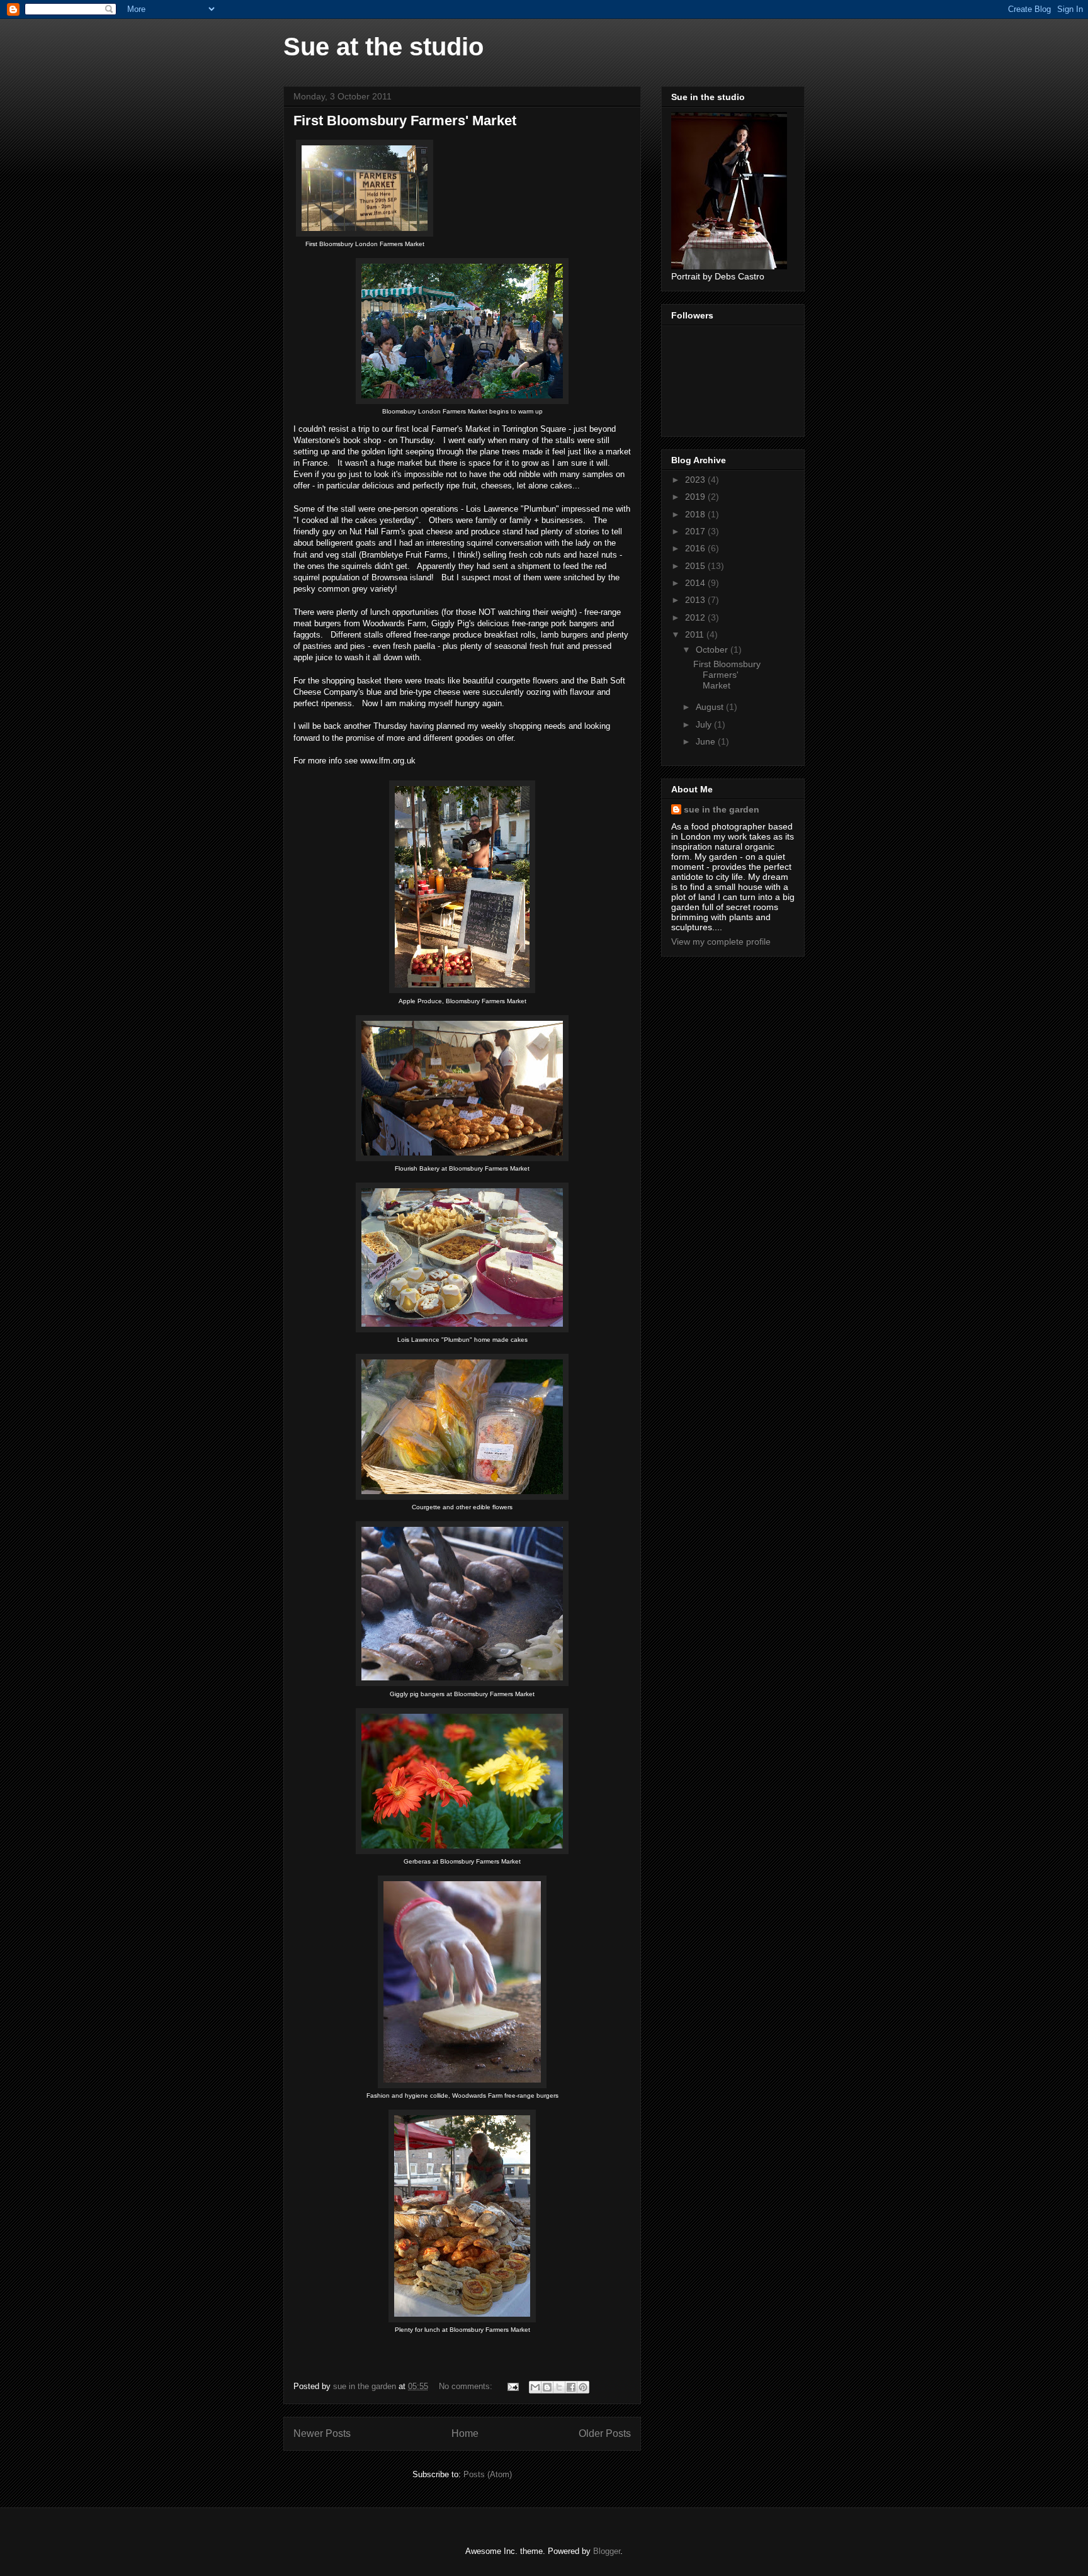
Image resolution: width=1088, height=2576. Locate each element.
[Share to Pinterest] (583, 2387)
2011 (696, 634)
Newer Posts (322, 2433)
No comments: (467, 2386)
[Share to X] (559, 2387)
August (711, 707)
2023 (696, 480)
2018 (696, 514)
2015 (696, 566)
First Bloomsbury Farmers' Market (405, 121)
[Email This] (535, 2387)
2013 (696, 600)
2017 (696, 531)
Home (465, 2433)
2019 (696, 497)
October (713, 650)
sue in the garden (722, 809)
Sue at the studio (383, 47)
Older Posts (605, 2433)
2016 (696, 548)
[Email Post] (512, 2386)
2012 (696, 617)
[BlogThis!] (547, 2387)
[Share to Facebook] (571, 2387)
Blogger (607, 2551)
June (707, 741)
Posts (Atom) (488, 2474)
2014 (696, 583)
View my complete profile (721, 942)
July (705, 724)
